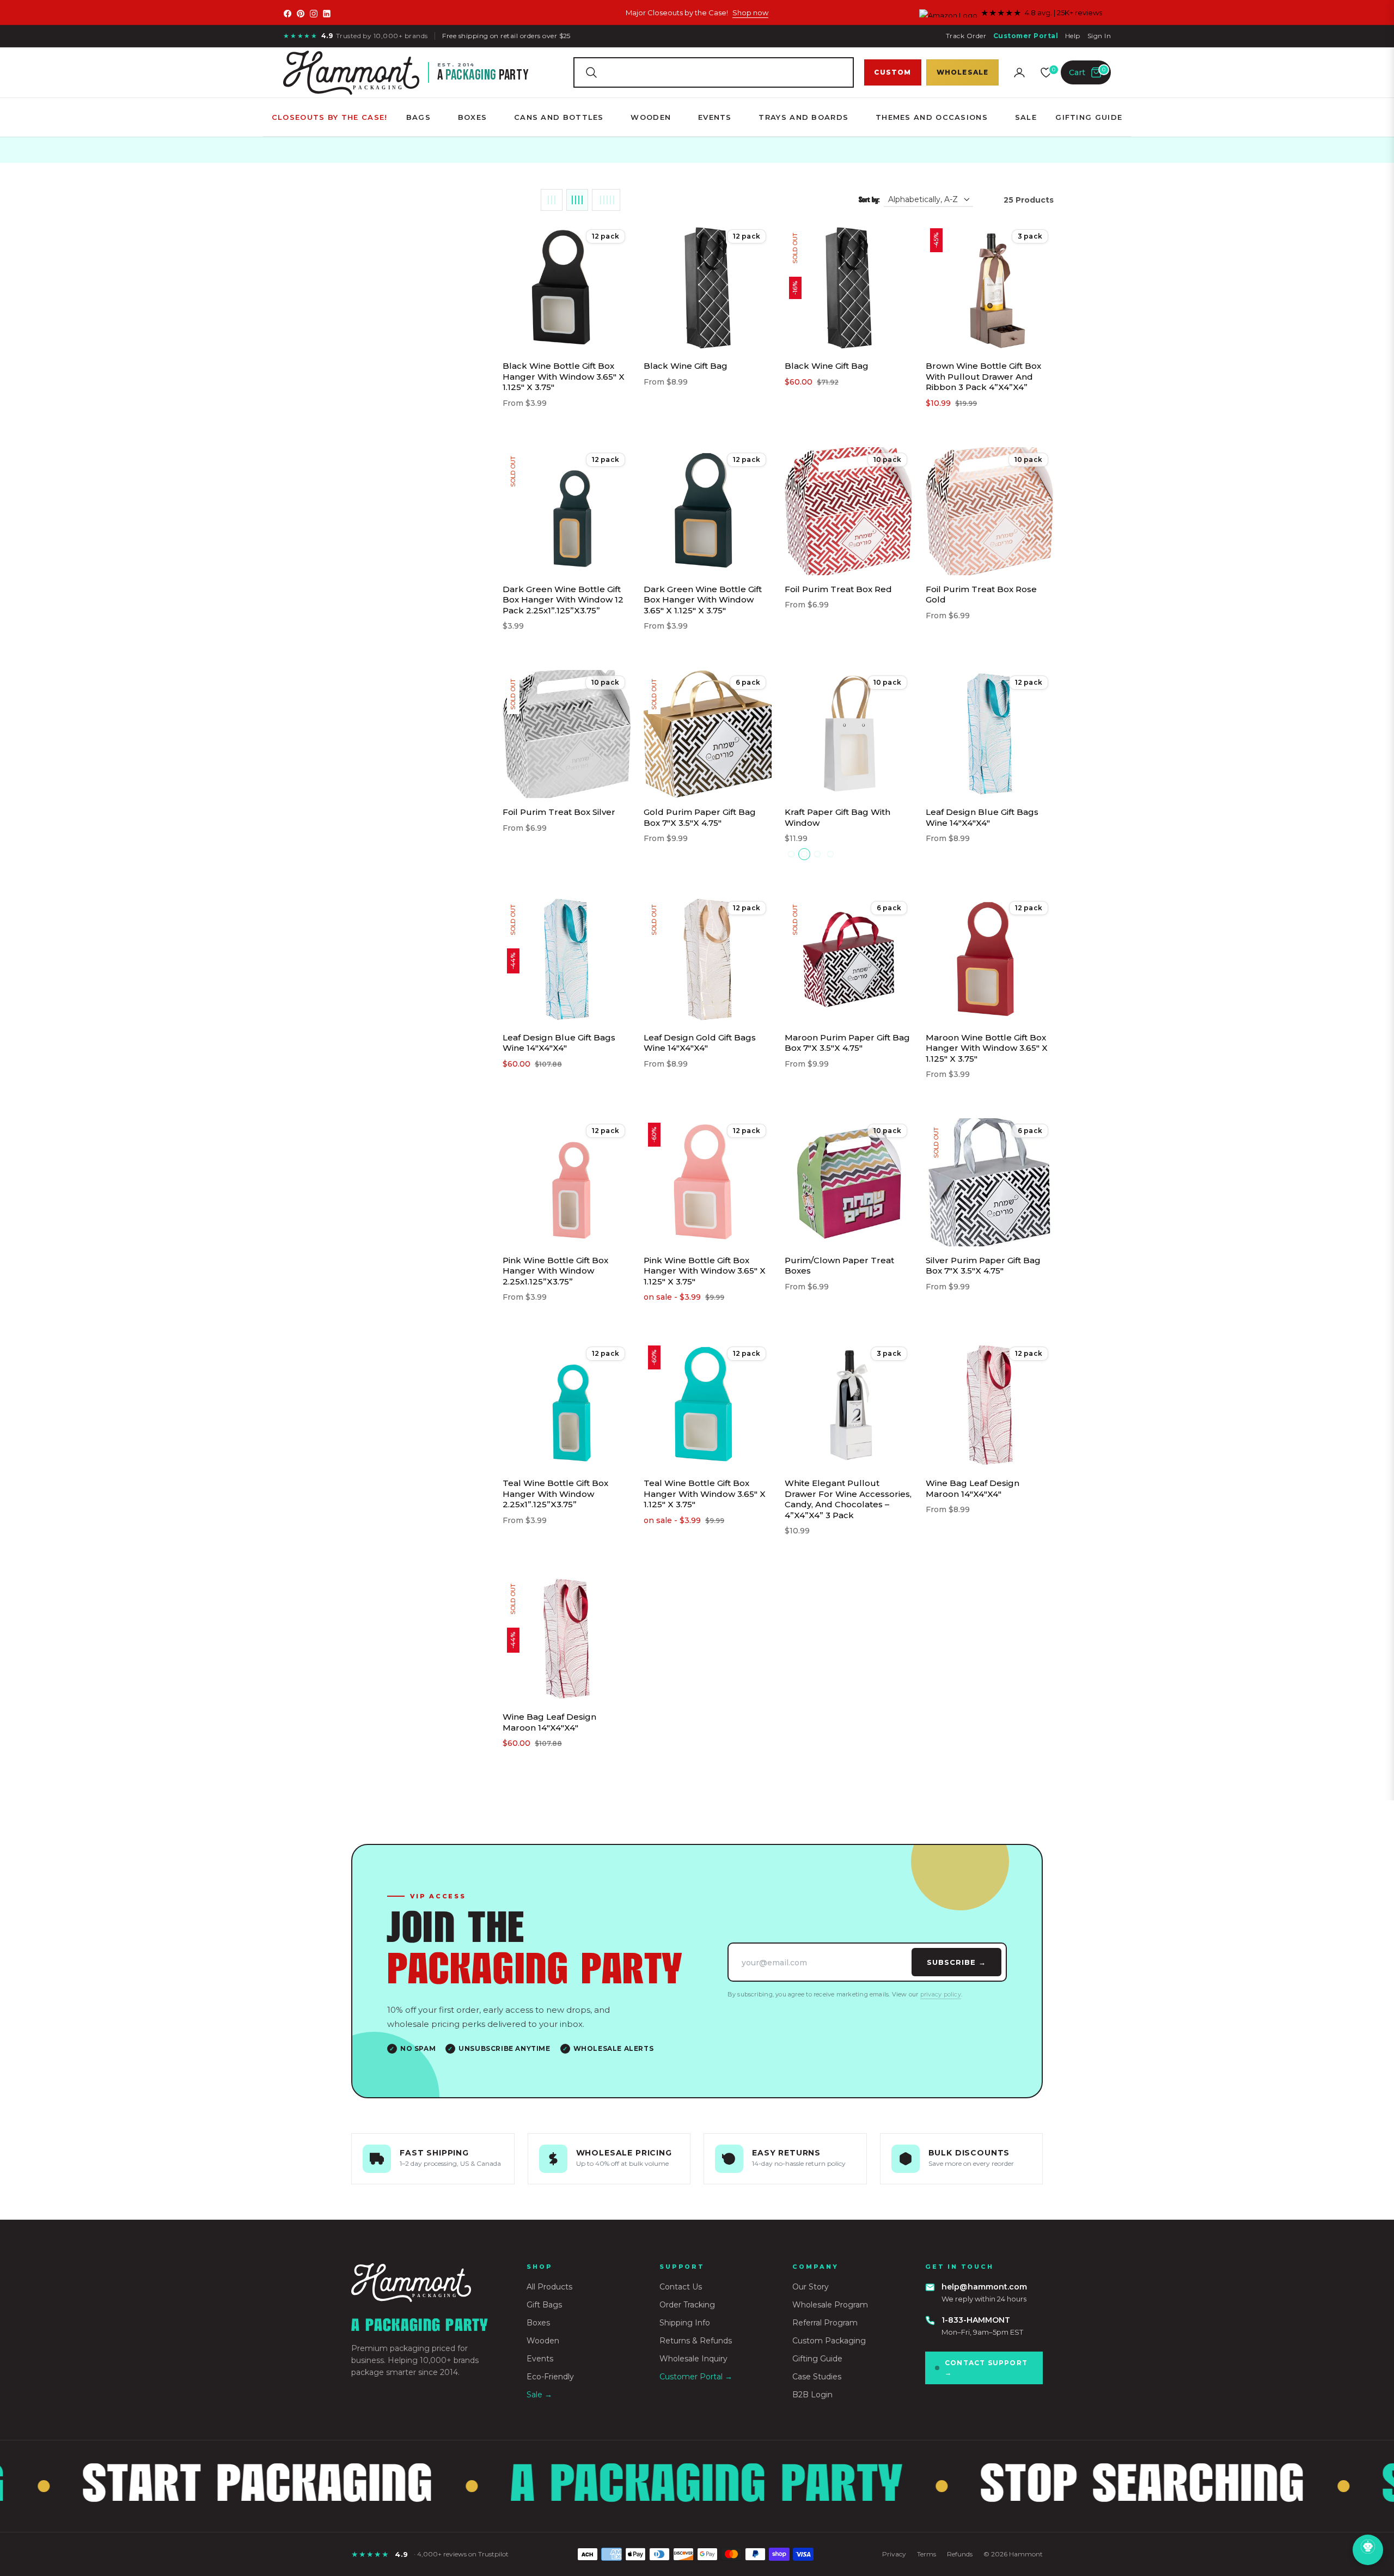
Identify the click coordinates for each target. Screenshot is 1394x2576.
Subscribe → (956, 1962)
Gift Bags (544, 2305)
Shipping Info (685, 2323)
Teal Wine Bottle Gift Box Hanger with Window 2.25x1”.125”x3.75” (555, 1494)
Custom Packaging (829, 2341)
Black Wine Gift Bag (686, 366)
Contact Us (681, 2287)
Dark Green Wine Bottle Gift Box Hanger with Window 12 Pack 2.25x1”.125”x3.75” (563, 600)
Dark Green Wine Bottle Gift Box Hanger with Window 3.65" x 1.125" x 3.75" (703, 600)
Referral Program (825, 2323)
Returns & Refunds (696, 2341)
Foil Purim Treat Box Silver (559, 812)
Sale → (539, 2395)
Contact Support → (986, 2368)
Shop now (750, 13)
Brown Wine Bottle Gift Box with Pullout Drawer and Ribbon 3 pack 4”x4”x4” (983, 376)
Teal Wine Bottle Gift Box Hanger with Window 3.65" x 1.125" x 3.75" (705, 1494)
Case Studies (817, 2377)
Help (1073, 36)
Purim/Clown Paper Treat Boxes (839, 1266)
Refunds (960, 2554)
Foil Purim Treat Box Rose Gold (981, 595)
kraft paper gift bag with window (837, 817)
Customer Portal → (696, 2377)
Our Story (811, 2287)
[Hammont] (426, 2283)
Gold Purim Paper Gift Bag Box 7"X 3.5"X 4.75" (700, 817)
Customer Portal (1026, 36)
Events (540, 2359)
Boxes (538, 2323)
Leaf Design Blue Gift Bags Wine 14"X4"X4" (982, 817)
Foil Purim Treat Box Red (838, 589)
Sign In (1099, 36)
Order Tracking (687, 2305)
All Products (549, 2287)
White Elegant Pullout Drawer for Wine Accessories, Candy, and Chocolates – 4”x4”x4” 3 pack (848, 1499)
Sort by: (869, 200)
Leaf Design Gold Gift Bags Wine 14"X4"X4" (700, 1043)
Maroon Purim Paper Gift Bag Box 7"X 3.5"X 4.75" (847, 1043)
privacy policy (941, 1994)
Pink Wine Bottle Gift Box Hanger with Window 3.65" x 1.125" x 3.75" (705, 1271)
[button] (713, 72)
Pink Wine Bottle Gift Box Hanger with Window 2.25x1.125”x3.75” (555, 1271)
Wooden (543, 2341)
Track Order (966, 36)
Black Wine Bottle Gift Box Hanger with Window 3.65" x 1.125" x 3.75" (564, 376)
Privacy (894, 2554)
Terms (927, 2554)
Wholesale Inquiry (693, 2359)
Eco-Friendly (550, 2377)
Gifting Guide (817, 2359)
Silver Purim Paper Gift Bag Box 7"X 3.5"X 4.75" (983, 1266)
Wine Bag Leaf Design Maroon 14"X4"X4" (973, 1488)
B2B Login (812, 2395)
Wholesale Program (830, 2305)
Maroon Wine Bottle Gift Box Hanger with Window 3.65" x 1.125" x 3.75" (987, 1048)
